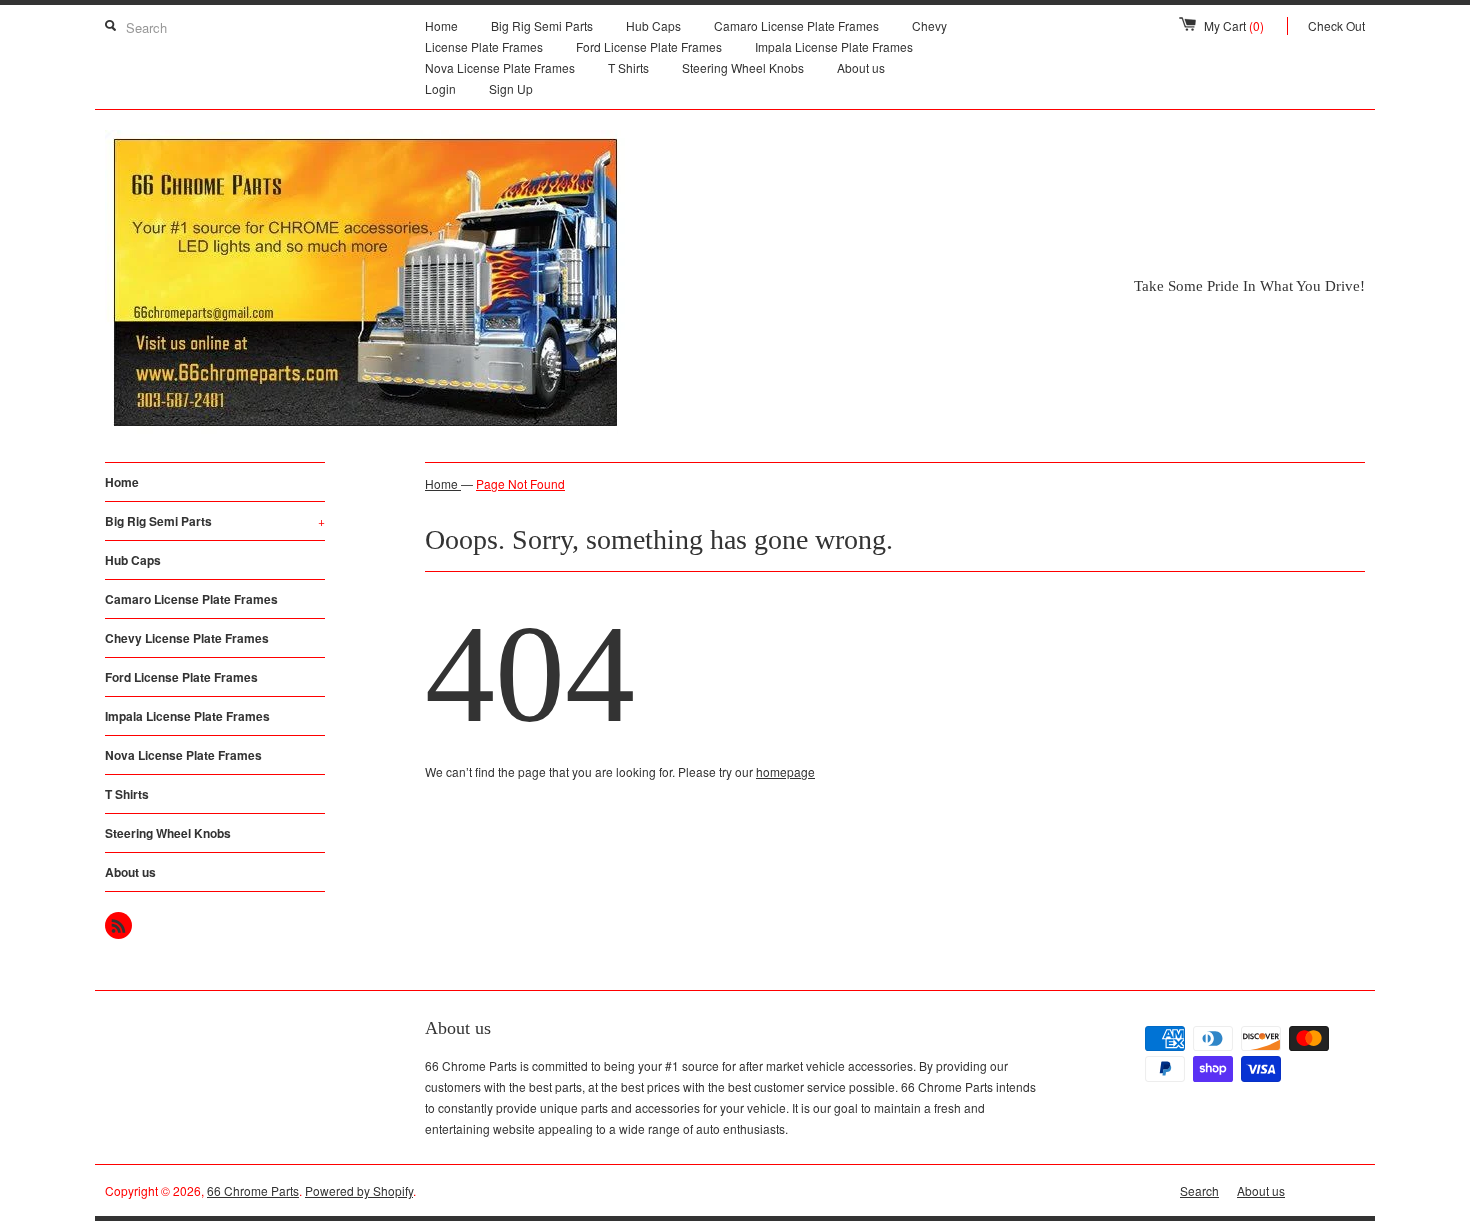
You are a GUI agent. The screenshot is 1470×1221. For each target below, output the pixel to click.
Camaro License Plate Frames (796, 25)
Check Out (1336, 25)
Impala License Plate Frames (834, 46)
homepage (785, 771)
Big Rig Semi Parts (542, 25)
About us (861, 67)
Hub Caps (653, 25)
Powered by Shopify (359, 1190)
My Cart (1234, 25)
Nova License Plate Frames (500, 67)
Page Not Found (520, 483)
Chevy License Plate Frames (187, 638)
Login (440, 88)
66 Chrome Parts (253, 1190)
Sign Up (511, 88)
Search (1199, 1190)
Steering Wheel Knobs (743, 67)
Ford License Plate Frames (649, 46)
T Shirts (628, 67)
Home (441, 25)
